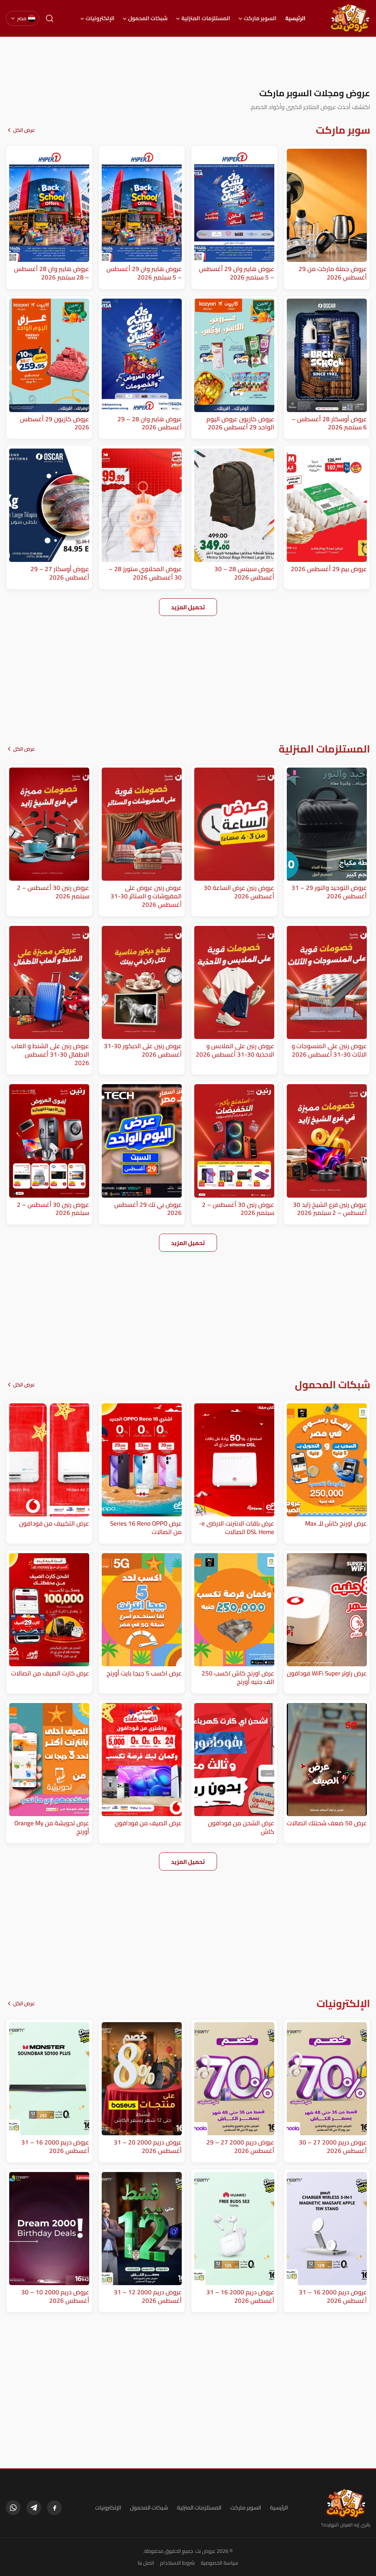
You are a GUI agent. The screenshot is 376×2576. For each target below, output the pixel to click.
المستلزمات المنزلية (206, 18)
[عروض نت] (346, 2503)
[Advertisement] (188, 62)
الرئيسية (295, 18)
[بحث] (50, 18)
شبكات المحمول (148, 18)
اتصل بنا (146, 2563)
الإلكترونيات (100, 18)
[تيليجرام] (34, 2508)
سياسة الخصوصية (220, 2563)
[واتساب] (13, 2508)
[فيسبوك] (54, 2508)
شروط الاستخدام (178, 2563)
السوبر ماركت (260, 18)
